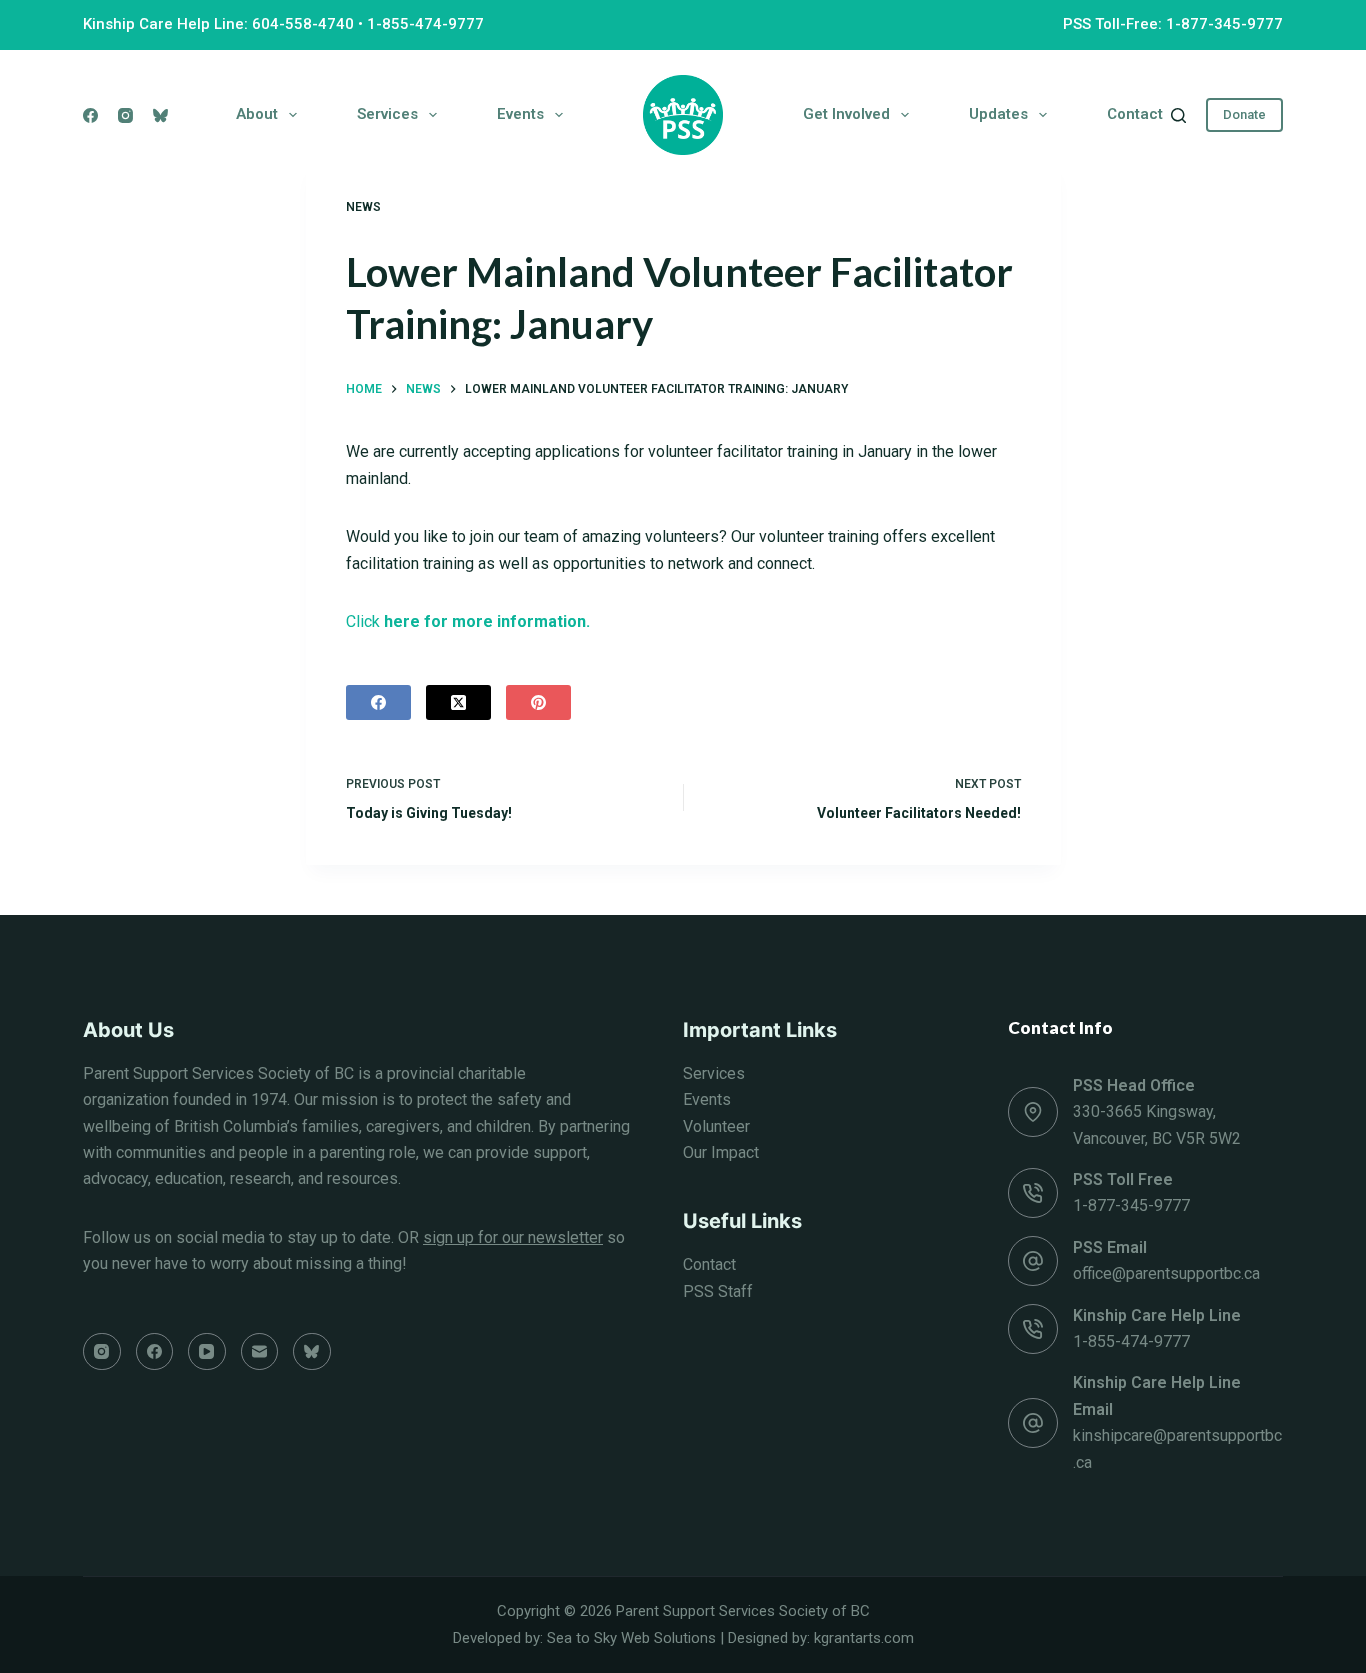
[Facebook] (90, 115)
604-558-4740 (303, 24)
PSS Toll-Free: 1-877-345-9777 (1173, 24)
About (257, 114)
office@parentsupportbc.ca (1166, 1273)
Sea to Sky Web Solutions (631, 1638)
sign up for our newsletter (513, 1237)
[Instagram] (125, 115)
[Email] (260, 1352)
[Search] (1178, 115)
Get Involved (846, 114)
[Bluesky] (160, 115)
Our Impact (721, 1152)
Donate (1244, 114)
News (363, 207)
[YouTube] (207, 1352)
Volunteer (716, 1126)
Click (470, 621)
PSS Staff (718, 1291)
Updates (998, 114)
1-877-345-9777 (1131, 1205)
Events (520, 114)
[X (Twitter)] (458, 702)
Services (387, 114)
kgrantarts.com (864, 1638)
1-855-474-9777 (425, 24)
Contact (1135, 114)
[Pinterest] (538, 702)
